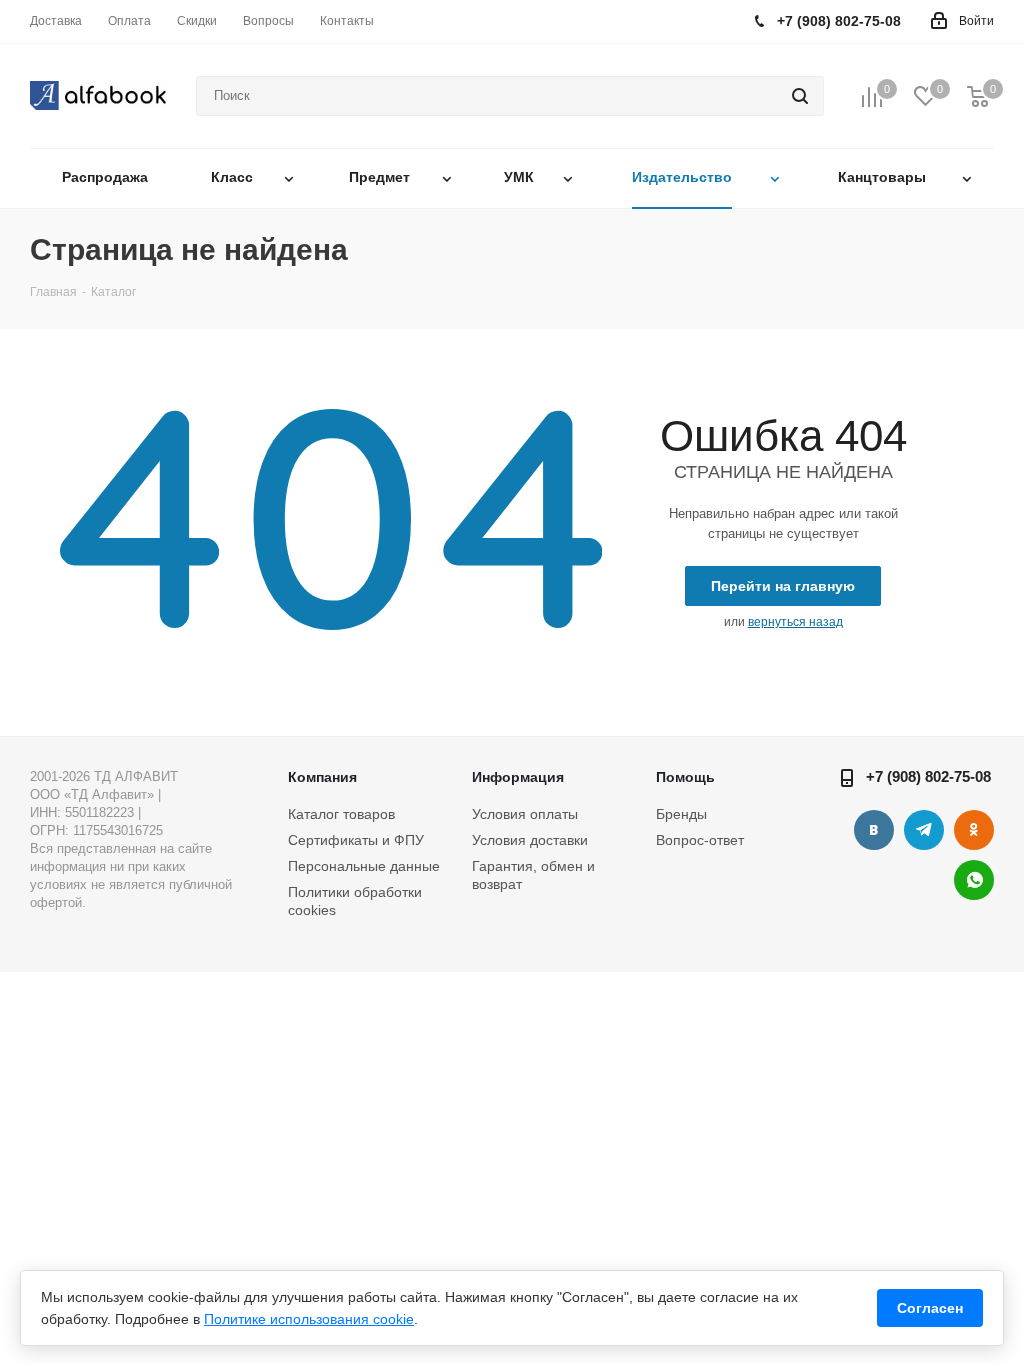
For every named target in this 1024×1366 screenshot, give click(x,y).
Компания (322, 777)
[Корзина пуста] (978, 96)
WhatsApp (974, 880)
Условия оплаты (525, 814)
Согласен (930, 1308)
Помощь (685, 777)
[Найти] (800, 96)
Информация (518, 777)
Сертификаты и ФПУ (356, 840)
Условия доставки (530, 840)
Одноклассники (974, 830)
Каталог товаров (341, 814)
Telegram (924, 830)
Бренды (681, 814)
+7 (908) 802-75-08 (928, 776)
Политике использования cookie (309, 1319)
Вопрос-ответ (700, 840)
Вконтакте (874, 830)
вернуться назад (795, 622)
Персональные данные (364, 866)
